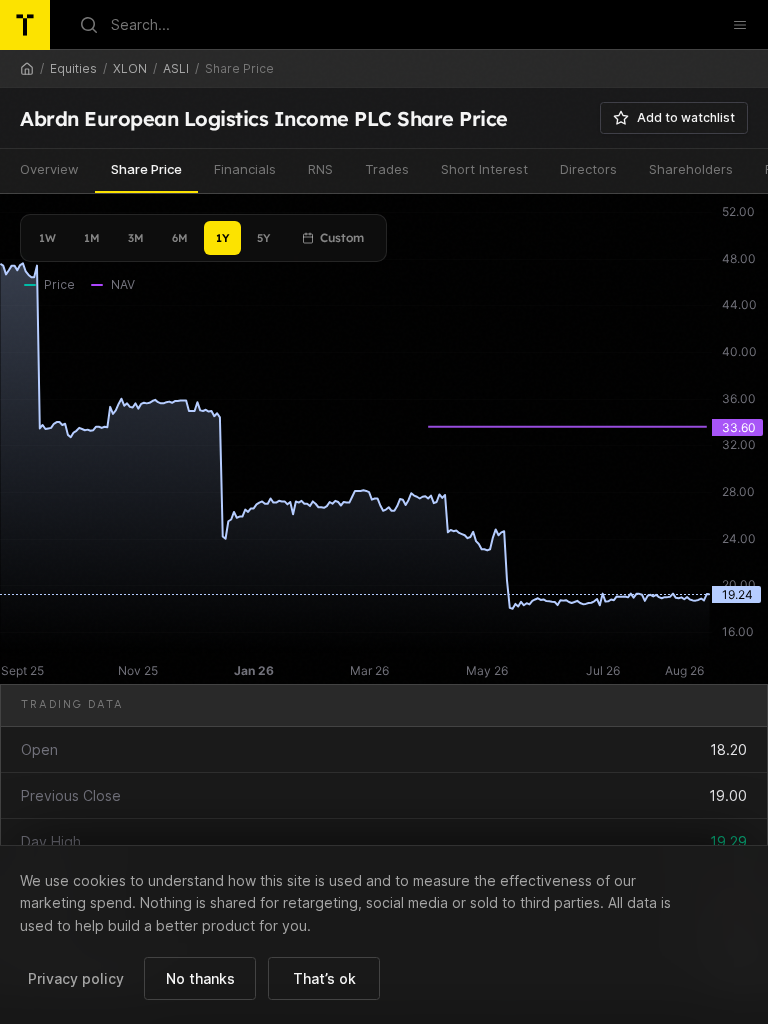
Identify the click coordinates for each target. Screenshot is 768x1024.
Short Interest (484, 169)
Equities (73, 68)
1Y (222, 238)
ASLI (176, 68)
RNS (320, 169)
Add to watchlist (686, 117)
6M (180, 238)
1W (47, 238)
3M (136, 238)
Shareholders (691, 169)
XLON (130, 68)
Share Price (146, 169)
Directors (588, 169)
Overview (49, 169)
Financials (245, 169)
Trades (387, 169)
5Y (263, 238)
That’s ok (324, 978)
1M (92, 238)
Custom (342, 237)
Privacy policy (76, 978)
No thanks (200, 978)
